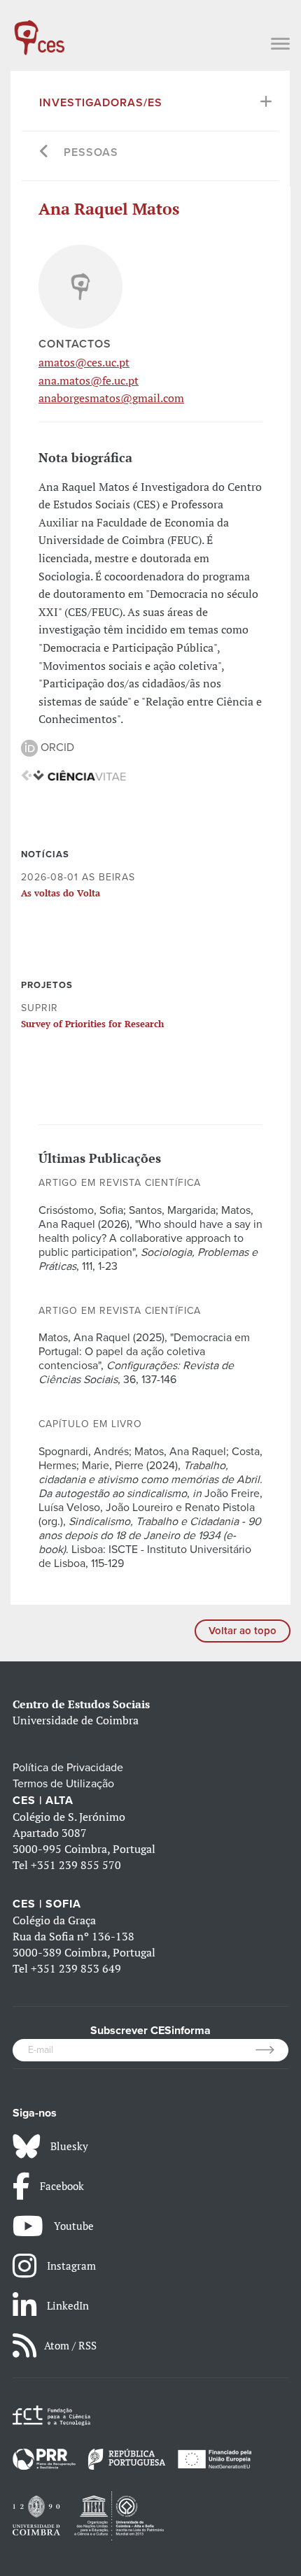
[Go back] (44, 153)
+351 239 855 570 (76, 1865)
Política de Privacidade (68, 1768)
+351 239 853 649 (76, 1968)
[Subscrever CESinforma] (272, 2050)
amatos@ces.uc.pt (84, 362)
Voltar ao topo (243, 1631)
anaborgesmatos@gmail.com (111, 398)
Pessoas (91, 152)
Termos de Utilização (63, 1784)
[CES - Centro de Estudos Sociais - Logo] (39, 31)
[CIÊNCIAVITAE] (73, 775)
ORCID (56, 747)
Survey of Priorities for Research (92, 1024)
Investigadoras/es (101, 103)
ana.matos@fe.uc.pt (89, 380)
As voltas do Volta (61, 893)
